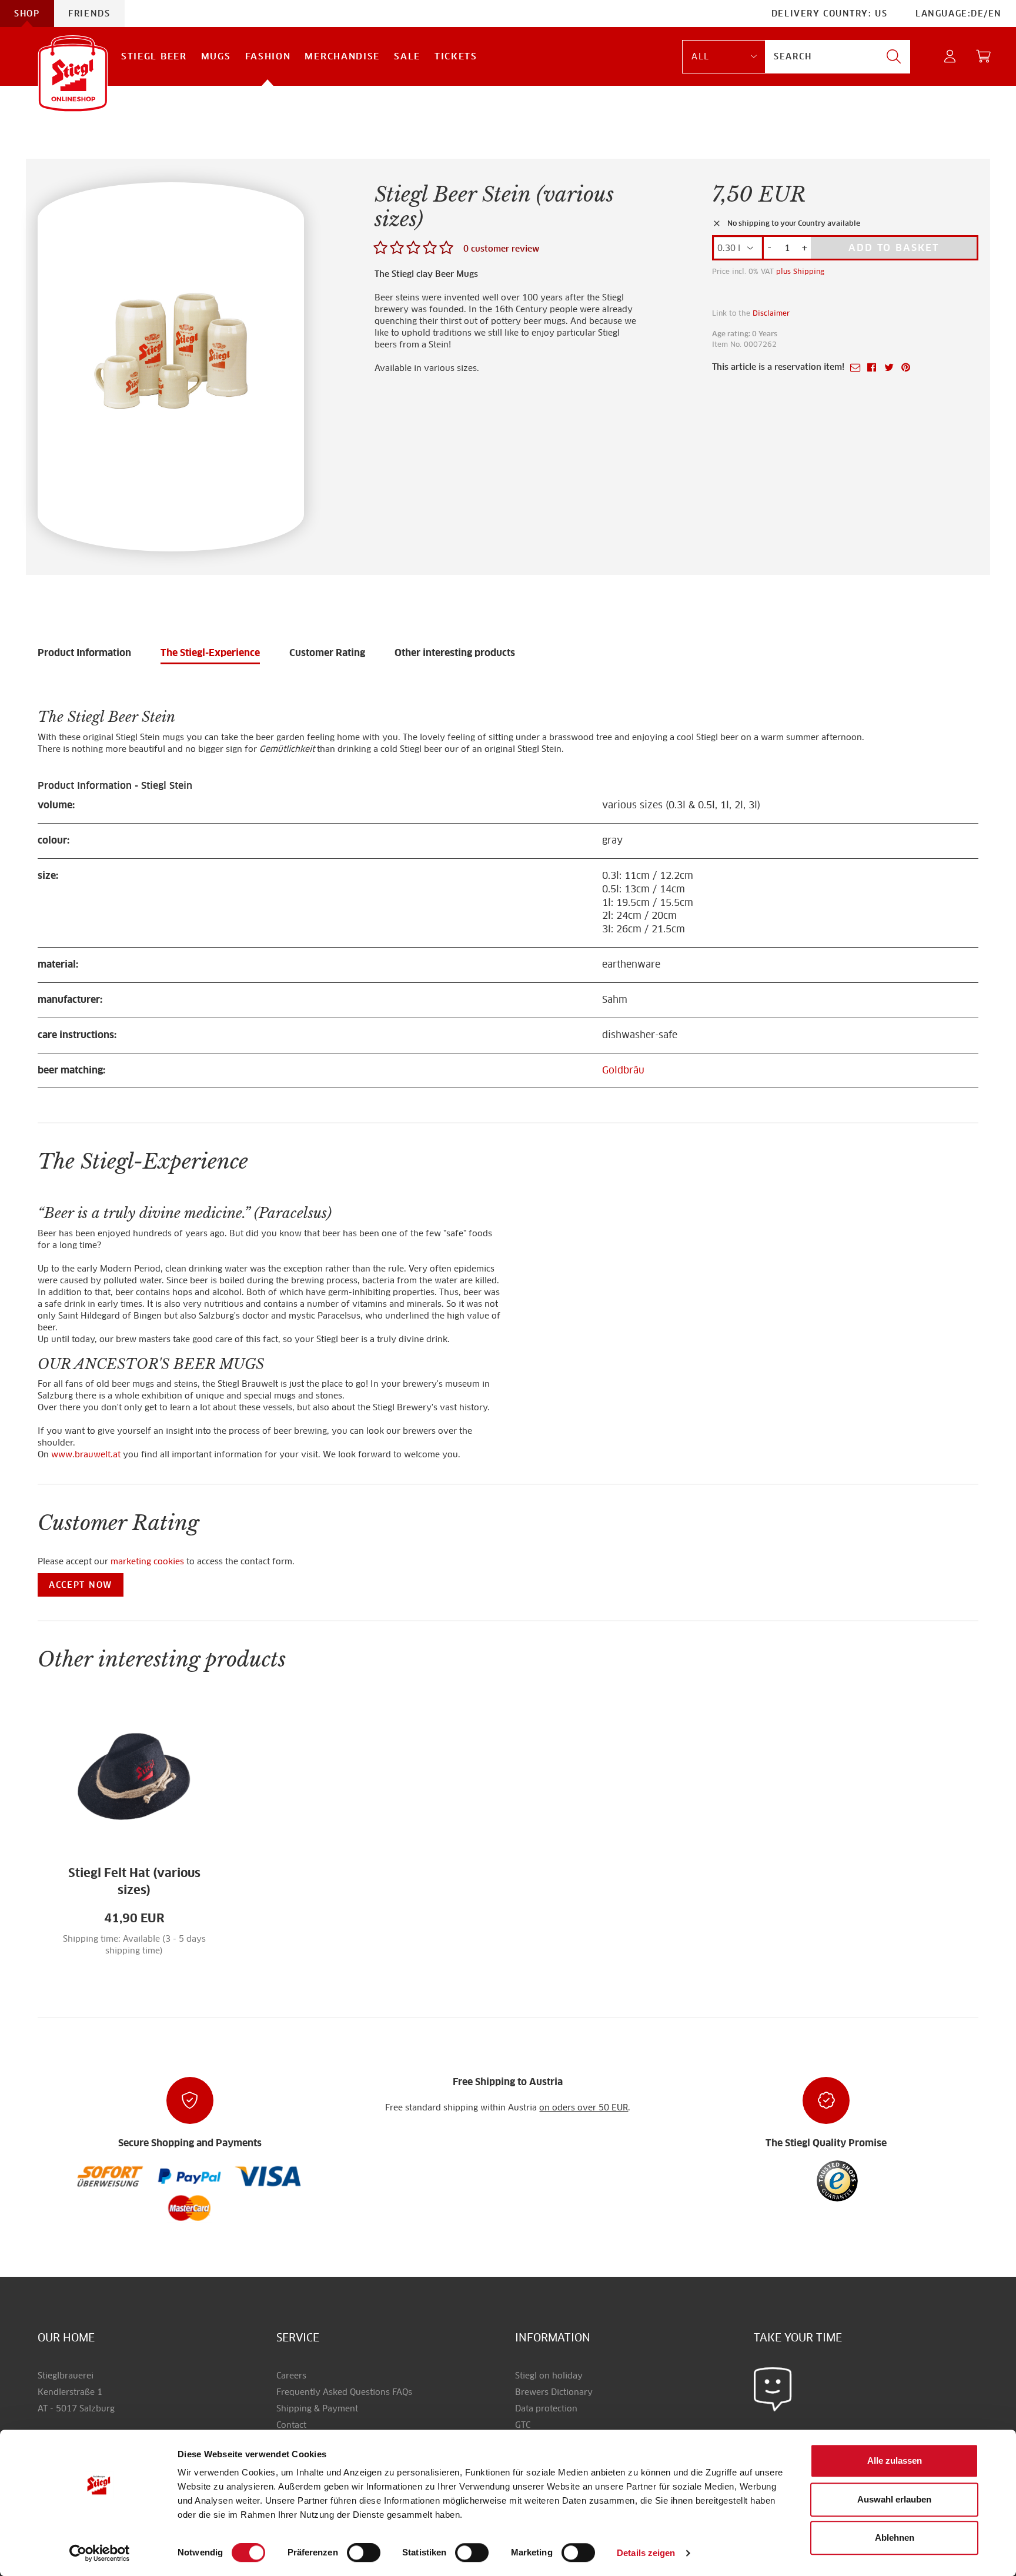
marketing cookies (147, 1561)
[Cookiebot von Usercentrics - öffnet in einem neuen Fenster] (100, 2553)
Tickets (456, 56)
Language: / (959, 14)
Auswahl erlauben (894, 2499)
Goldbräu (623, 1070)
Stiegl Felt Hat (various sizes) (134, 1881)
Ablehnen (895, 2537)
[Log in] (950, 57)
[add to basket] (175, 1958)
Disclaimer (771, 313)
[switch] (364, 2553)
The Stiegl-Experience (210, 653)
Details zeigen (646, 2553)
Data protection (546, 2408)
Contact (291, 2425)
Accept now (81, 1585)
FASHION (268, 56)
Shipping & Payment (317, 2408)
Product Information (84, 653)
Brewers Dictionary (554, 2392)
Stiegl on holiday (549, 2376)
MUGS (216, 56)
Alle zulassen (895, 2460)
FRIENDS (89, 14)
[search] (894, 57)
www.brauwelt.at (86, 1454)
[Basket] (984, 57)
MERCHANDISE (342, 56)
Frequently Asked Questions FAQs (344, 2392)
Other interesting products (455, 653)
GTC (523, 2425)
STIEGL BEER (154, 56)
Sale (407, 56)
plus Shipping (800, 271)
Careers (291, 2376)
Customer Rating (327, 653)
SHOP (27, 14)
